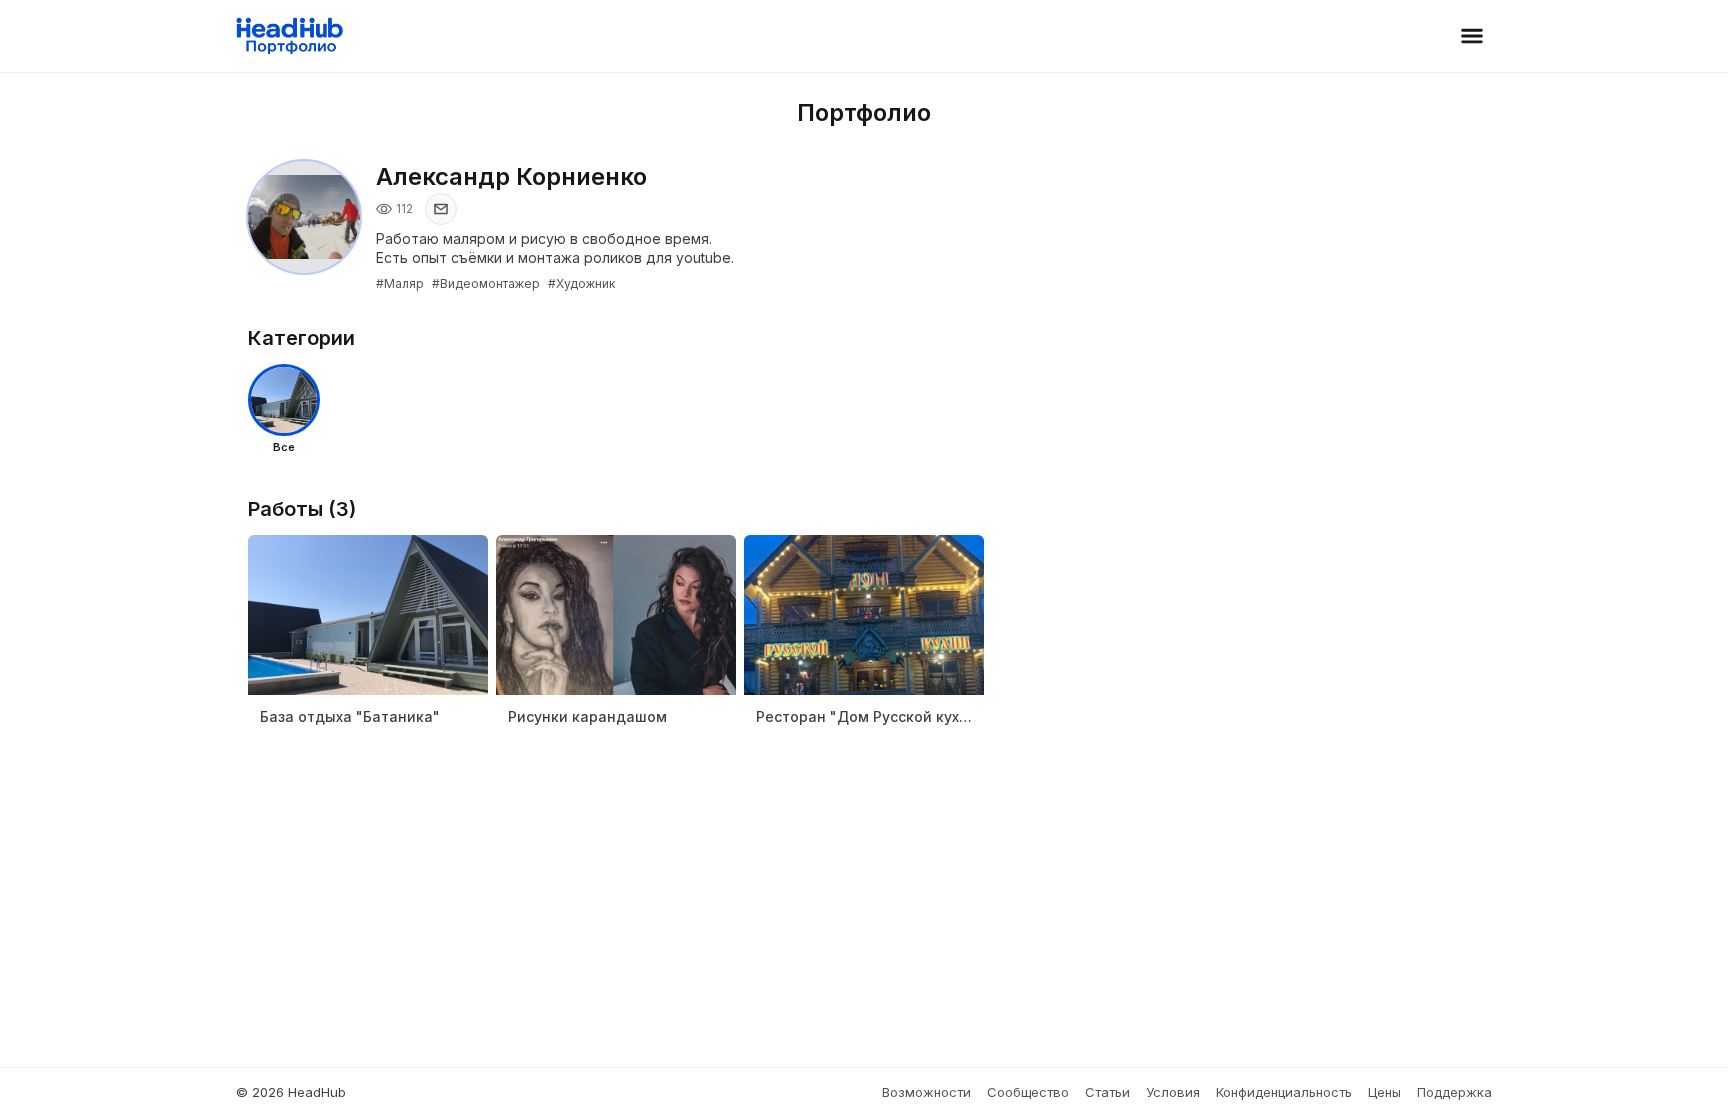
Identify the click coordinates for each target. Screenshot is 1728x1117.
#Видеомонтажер (486, 283)
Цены (1384, 1092)
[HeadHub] (288, 36)
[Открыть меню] (1472, 36)
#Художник (581, 283)
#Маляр (400, 283)
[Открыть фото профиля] (304, 217)
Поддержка (1454, 1092)
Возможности (926, 1092)
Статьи (1107, 1092)
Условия (1173, 1092)
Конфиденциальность (1284, 1092)
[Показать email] (441, 209)
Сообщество (1028, 1092)
